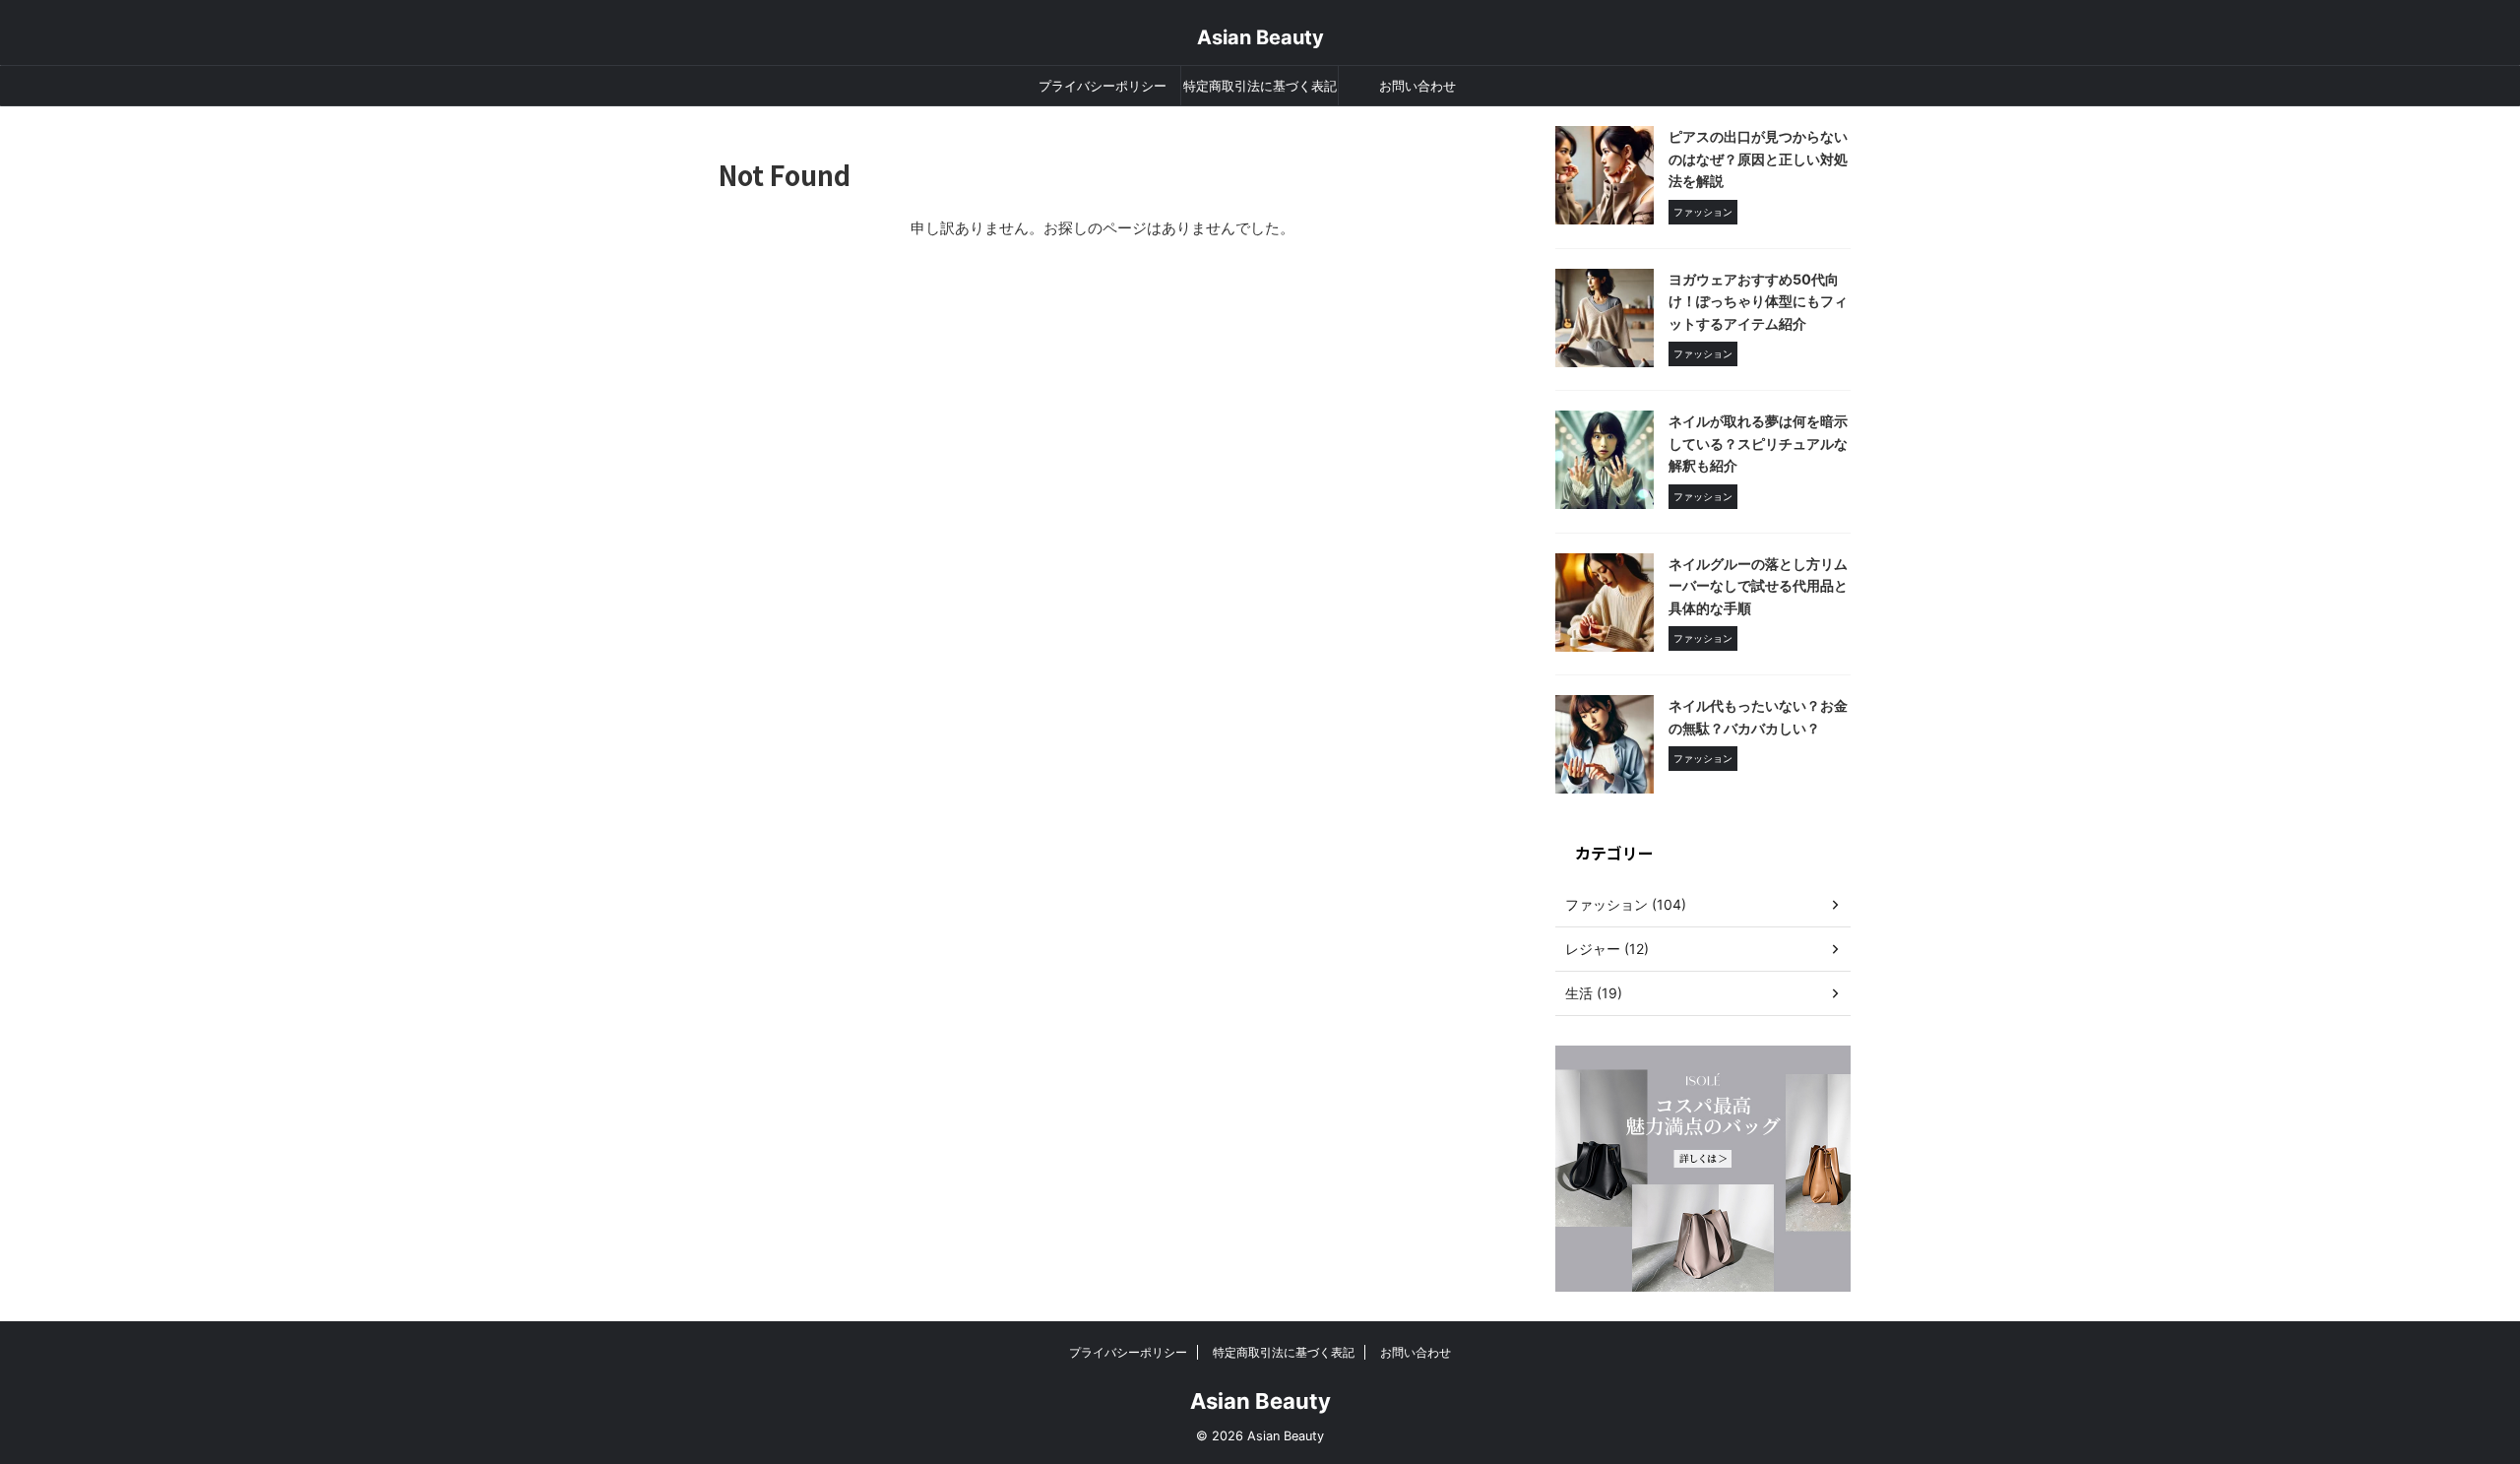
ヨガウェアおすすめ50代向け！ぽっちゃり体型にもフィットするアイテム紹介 (1758, 301)
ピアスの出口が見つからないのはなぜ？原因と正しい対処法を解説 (1758, 159)
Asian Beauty (1260, 37)
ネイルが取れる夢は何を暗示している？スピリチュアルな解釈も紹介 (1758, 443)
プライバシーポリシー (1102, 86)
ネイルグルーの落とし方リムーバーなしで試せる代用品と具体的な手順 (1758, 586)
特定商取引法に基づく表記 (1260, 86)
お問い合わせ (1417, 86)
